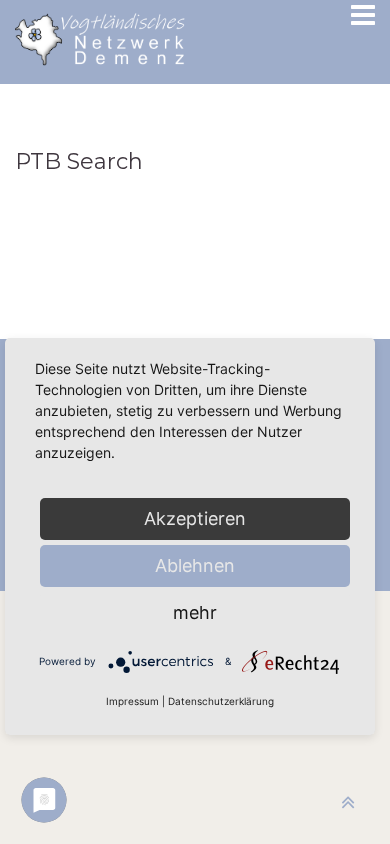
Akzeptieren (195, 518)
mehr (195, 612)
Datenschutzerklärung (221, 701)
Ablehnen (195, 565)
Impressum (132, 701)
